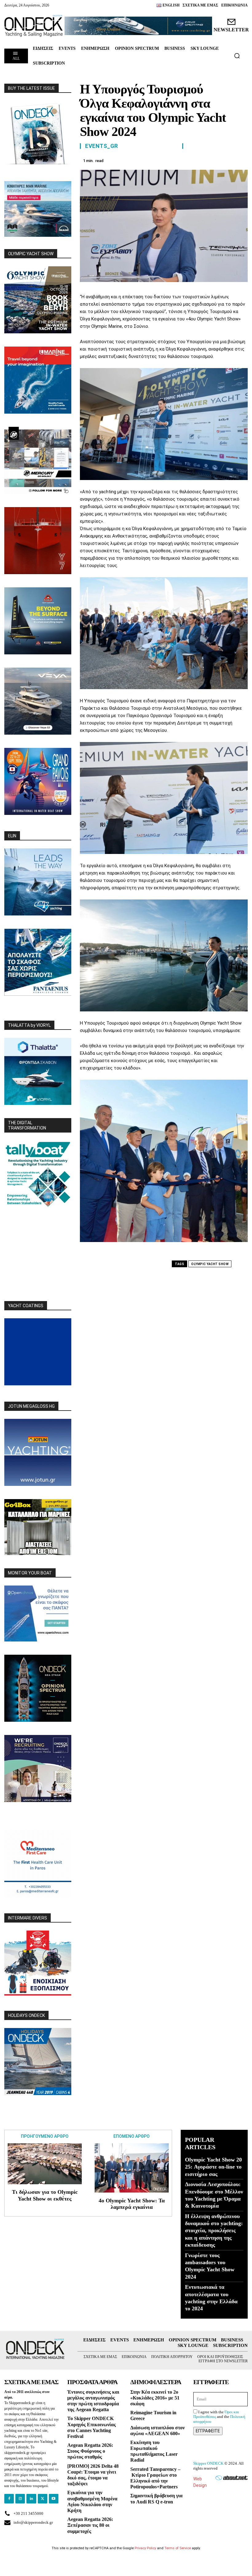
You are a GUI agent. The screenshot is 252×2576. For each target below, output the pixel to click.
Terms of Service (178, 2548)
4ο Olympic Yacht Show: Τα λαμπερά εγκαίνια (132, 2204)
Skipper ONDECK (208, 2463)
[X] (184, 160)
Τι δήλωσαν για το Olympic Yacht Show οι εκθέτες (45, 2195)
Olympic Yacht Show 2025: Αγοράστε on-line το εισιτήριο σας (213, 2167)
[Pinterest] (199, 160)
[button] (237, 56)
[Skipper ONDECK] (34, 26)
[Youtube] (54, 2499)
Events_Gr (102, 146)
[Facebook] (170, 160)
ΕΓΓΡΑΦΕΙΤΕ (208, 2431)
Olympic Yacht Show (210, 1264)
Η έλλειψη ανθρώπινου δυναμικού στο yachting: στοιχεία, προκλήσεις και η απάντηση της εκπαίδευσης (214, 2231)
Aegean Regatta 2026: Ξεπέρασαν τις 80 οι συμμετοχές (90, 2525)
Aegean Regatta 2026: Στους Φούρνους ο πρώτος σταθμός (90, 2451)
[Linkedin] (227, 160)
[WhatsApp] (213, 160)
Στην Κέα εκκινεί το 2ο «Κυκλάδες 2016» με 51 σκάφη (155, 2398)
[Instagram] (20, 2499)
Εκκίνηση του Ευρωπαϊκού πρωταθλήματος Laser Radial (154, 2451)
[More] (241, 160)
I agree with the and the (219, 2417)
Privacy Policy (145, 2548)
